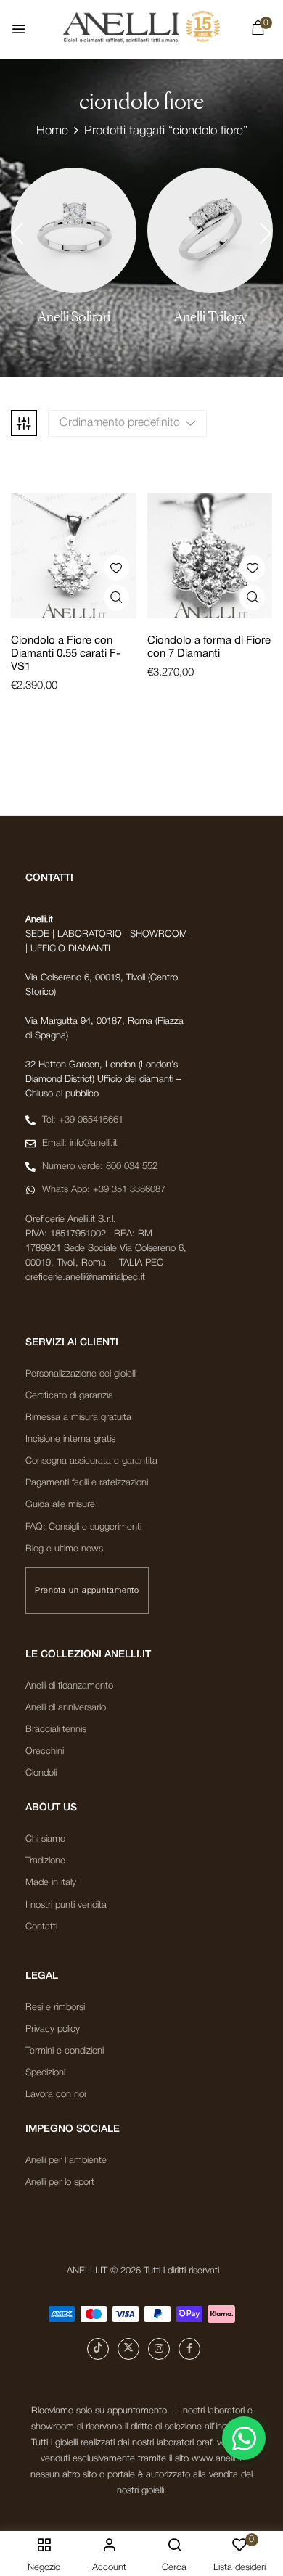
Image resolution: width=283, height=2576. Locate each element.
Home (52, 131)
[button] (258, 31)
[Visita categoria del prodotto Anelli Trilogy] (210, 230)
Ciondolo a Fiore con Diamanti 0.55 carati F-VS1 (66, 654)
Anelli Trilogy (210, 317)
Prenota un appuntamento (87, 1591)
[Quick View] (116, 598)
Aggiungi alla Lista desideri (116, 568)
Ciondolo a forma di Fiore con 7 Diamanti (209, 647)
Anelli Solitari (74, 317)
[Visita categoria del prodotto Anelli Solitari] (74, 230)
